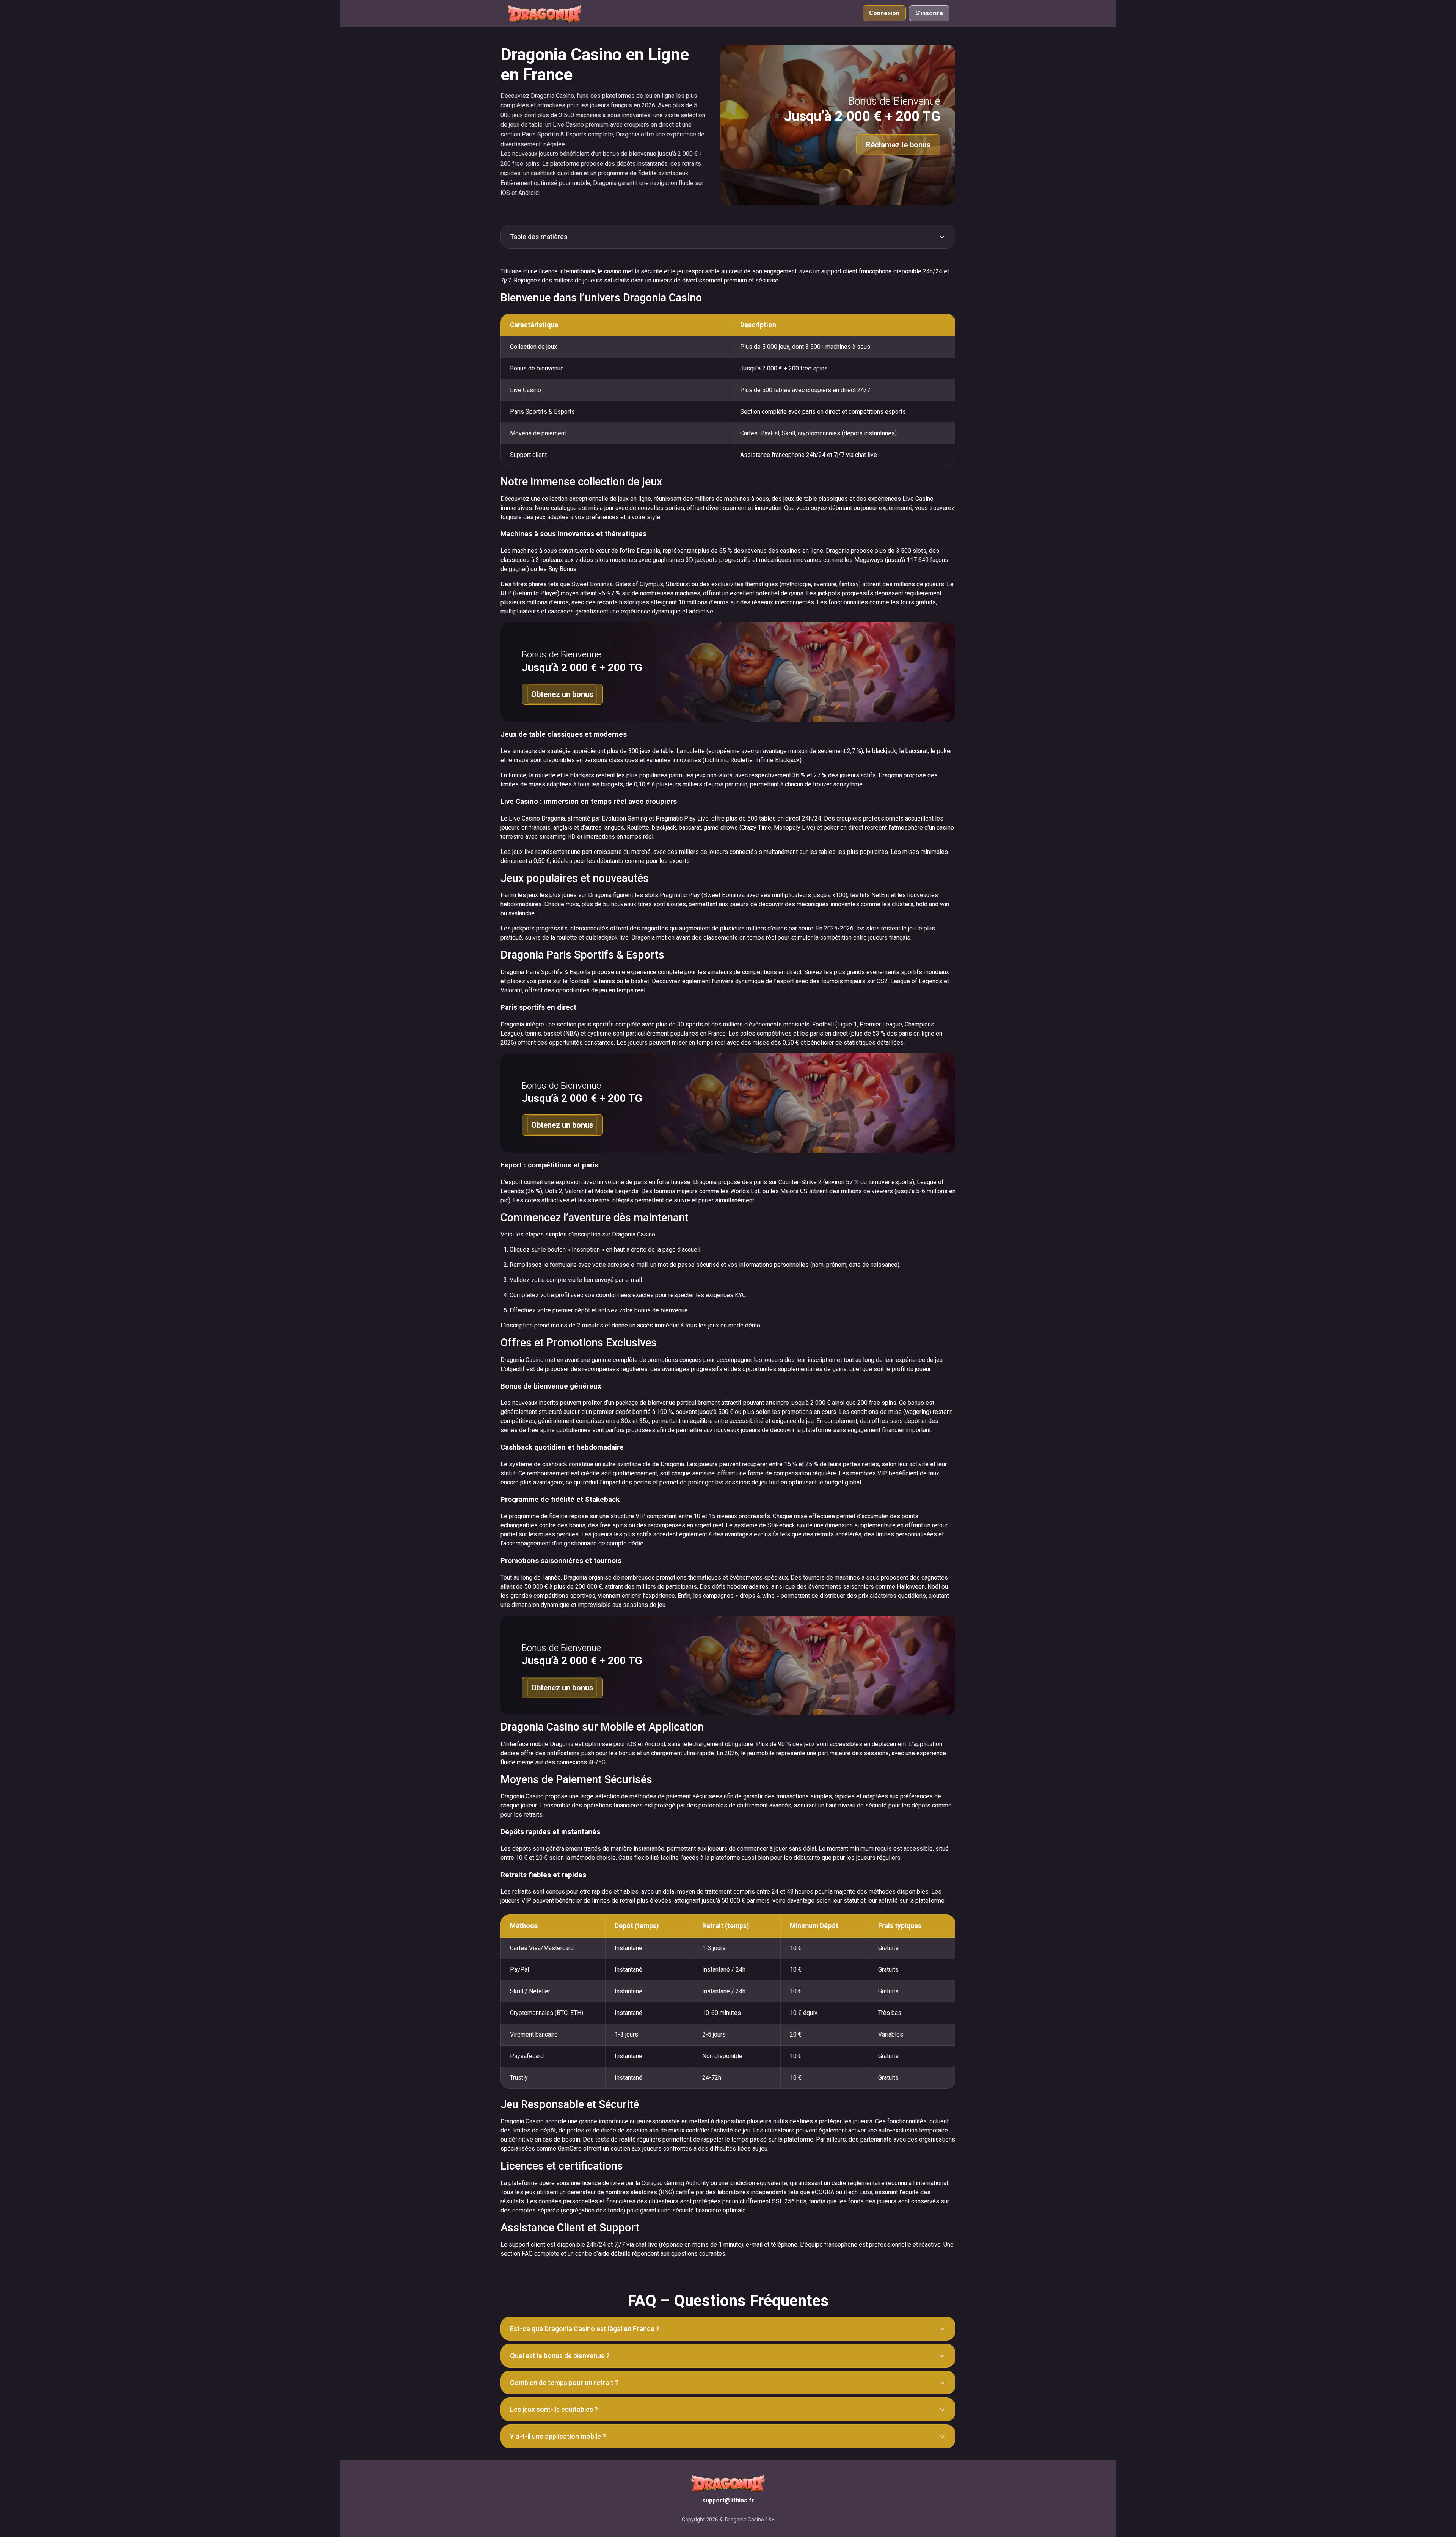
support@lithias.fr (728, 2500)
